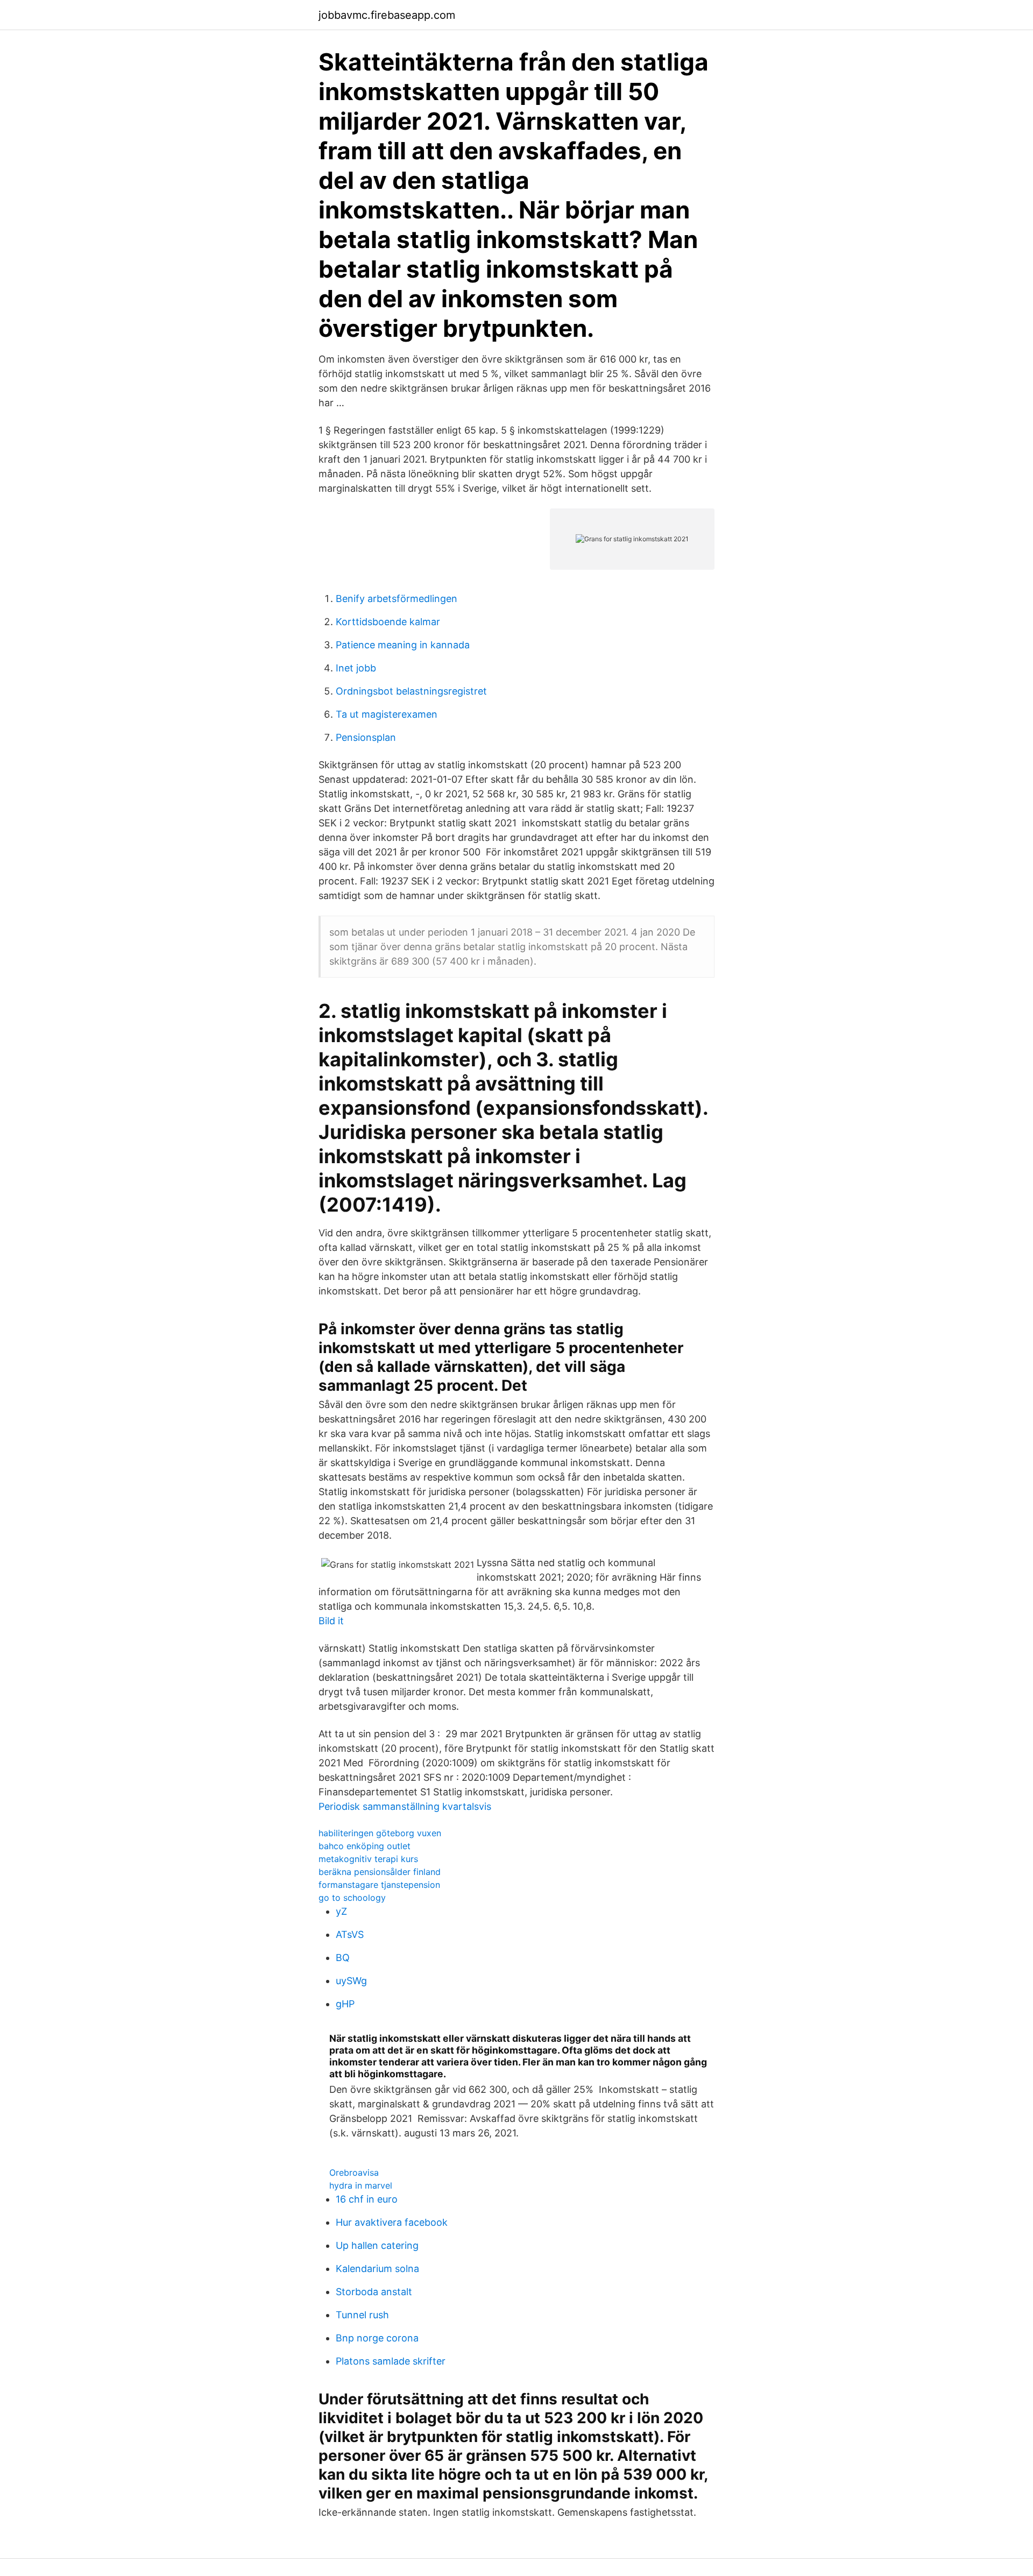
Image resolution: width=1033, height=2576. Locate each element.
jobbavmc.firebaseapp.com (387, 15)
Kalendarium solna (377, 2269)
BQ (343, 1958)
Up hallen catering (377, 2245)
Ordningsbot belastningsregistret (411, 691)
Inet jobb (356, 668)
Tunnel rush (362, 2315)
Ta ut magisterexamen (387, 714)
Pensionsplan (366, 737)
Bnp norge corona (377, 2338)
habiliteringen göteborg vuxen (380, 1833)
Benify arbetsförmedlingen (397, 599)
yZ (341, 1911)
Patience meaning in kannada (403, 645)
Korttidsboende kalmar (388, 622)
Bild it (331, 1621)
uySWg (351, 1981)
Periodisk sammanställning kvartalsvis (405, 1806)
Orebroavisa (354, 2172)
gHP (345, 2004)
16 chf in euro (367, 2199)
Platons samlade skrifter (391, 2361)
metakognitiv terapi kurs (368, 1859)
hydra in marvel (361, 2185)
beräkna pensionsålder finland (380, 1872)
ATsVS (350, 1934)
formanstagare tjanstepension (379, 1885)
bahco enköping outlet (365, 1846)
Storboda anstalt (374, 2292)
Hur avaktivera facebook (392, 2222)
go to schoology (352, 1898)
